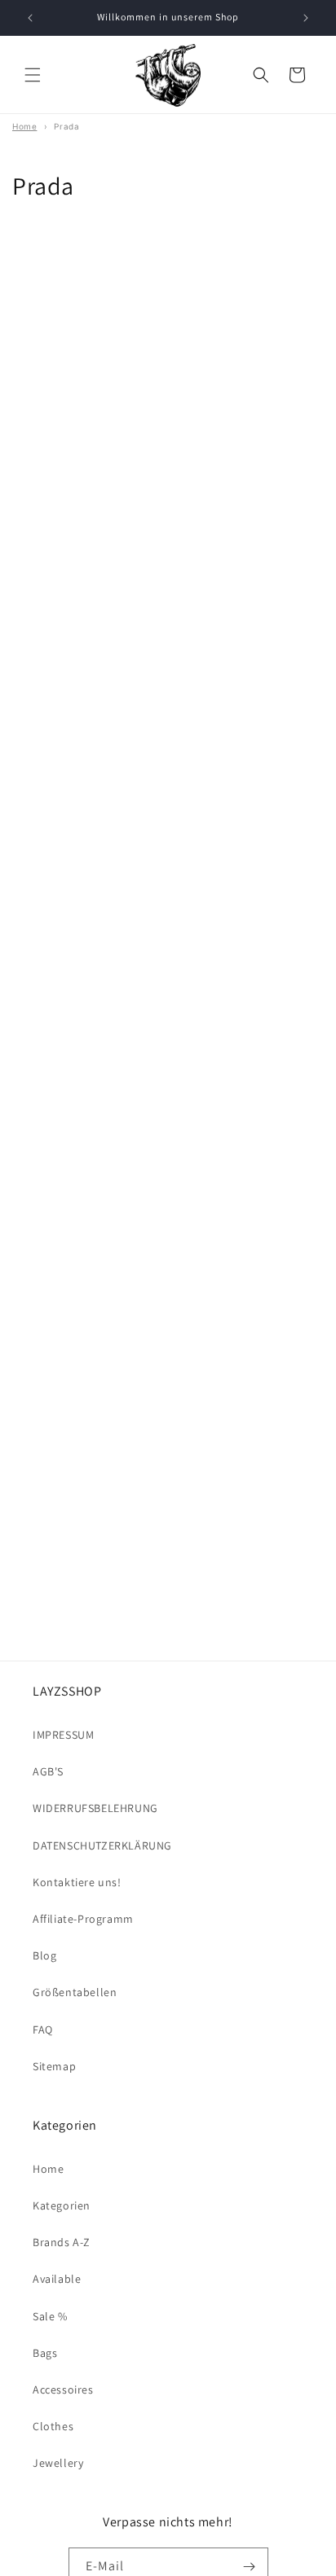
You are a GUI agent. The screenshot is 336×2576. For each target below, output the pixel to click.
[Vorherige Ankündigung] (30, 18)
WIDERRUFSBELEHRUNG (95, 1808)
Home (48, 2169)
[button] (33, 75)
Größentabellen (75, 1992)
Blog (44, 1955)
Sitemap (54, 2066)
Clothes (53, 2426)
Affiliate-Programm (83, 1919)
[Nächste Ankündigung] (306, 18)
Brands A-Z (62, 2242)
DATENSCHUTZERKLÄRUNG (102, 1845)
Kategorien (62, 2205)
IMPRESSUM (63, 1735)
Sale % (50, 2316)
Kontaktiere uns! (77, 1882)
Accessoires (63, 2389)
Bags (45, 2353)
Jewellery (58, 2463)
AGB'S (48, 1771)
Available (57, 2279)
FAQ (43, 2030)
